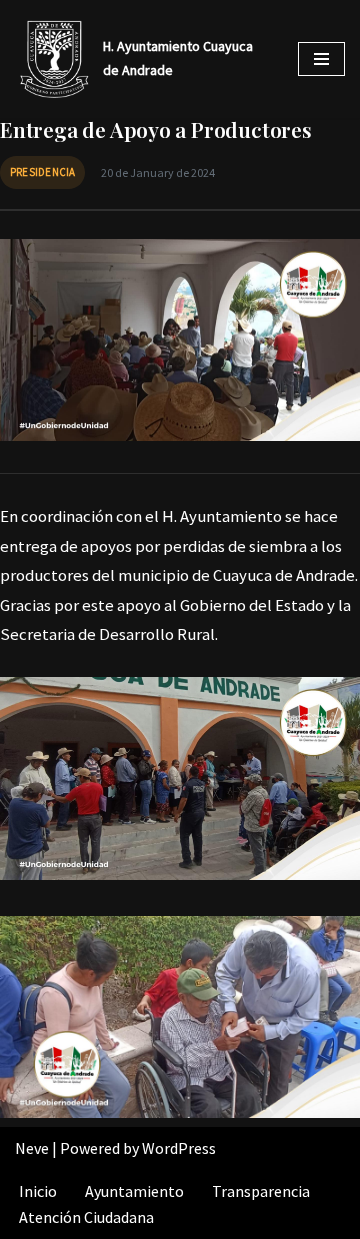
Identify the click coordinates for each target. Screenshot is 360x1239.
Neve (32, 1148)
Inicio (38, 1191)
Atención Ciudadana (86, 1217)
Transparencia (261, 1191)
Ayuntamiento (134, 1191)
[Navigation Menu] (321, 59)
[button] (180, 778)
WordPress (179, 1148)
